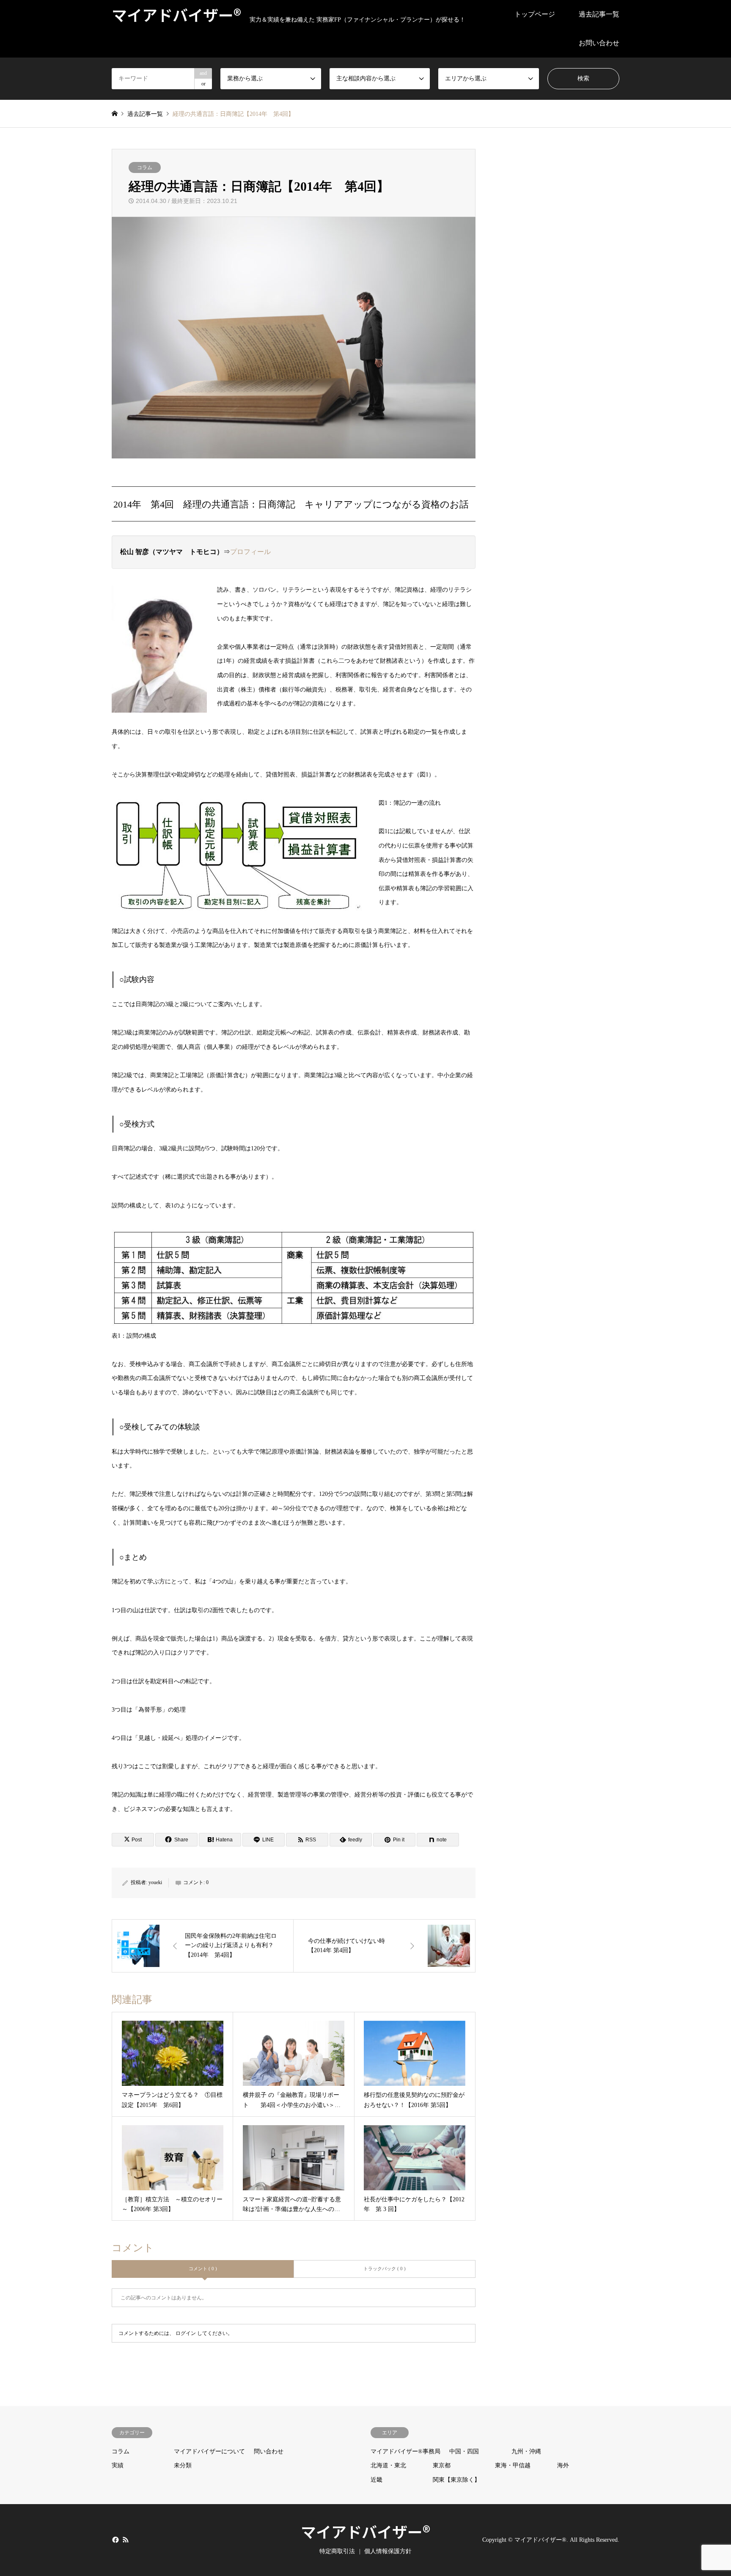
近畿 (376, 2480)
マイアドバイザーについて (209, 2451)
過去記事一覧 (599, 14)
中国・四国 (464, 2451)
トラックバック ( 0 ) (385, 2269)
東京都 (442, 2465)
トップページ (535, 14)
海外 (563, 2465)
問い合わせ (269, 2451)
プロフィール (250, 552)
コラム (145, 167)
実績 (118, 2465)
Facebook (115, 2539)
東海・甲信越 (513, 2465)
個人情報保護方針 (388, 2551)
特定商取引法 (337, 2551)
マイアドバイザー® (365, 2531)
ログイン (186, 2333)
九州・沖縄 (526, 2451)
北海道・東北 (388, 2465)
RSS (126, 2539)
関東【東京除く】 (456, 2480)
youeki (155, 1882)
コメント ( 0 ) (203, 2269)
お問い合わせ (599, 43)
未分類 (183, 2465)
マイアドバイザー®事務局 (405, 2451)
